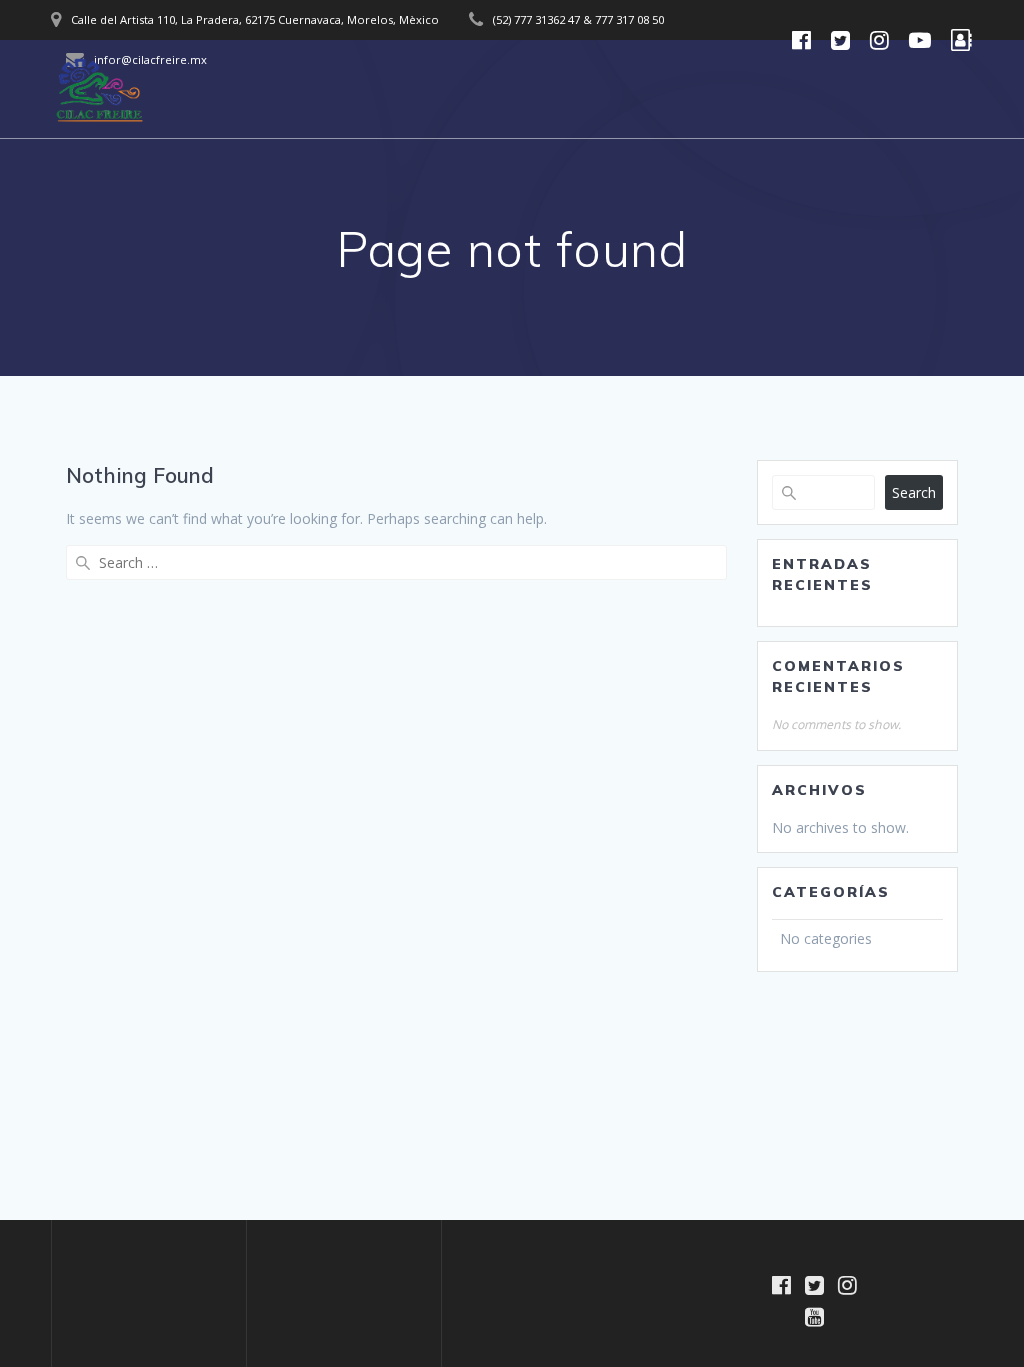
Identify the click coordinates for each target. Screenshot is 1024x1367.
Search (914, 492)
